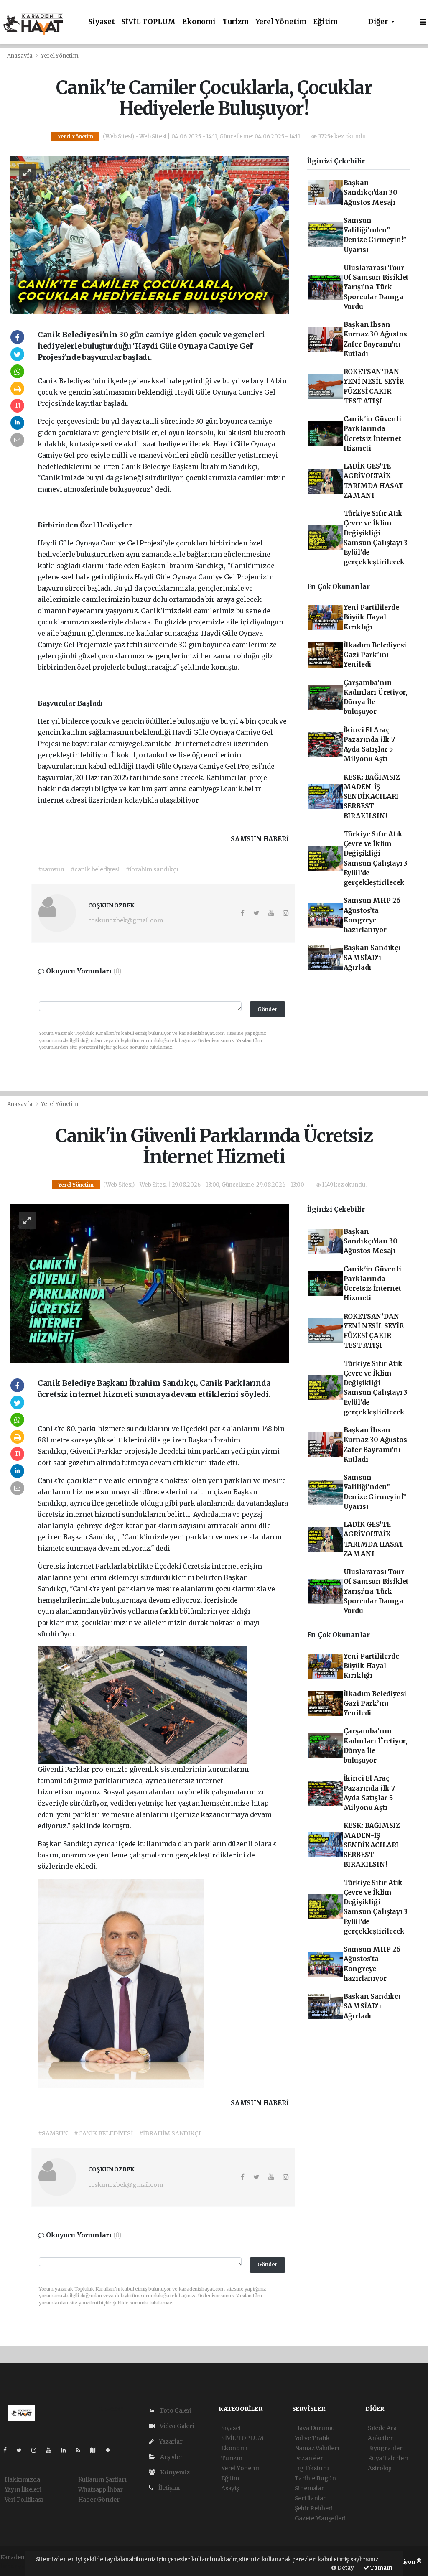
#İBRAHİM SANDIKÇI (170, 2133)
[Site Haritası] (96, 2450)
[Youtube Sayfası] (52, 2450)
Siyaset (102, 22)
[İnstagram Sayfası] (37, 2450)
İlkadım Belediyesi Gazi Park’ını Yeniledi (375, 655)
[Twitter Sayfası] (22, 2450)
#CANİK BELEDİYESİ (103, 2133)
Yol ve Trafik (312, 2438)
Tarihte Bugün (316, 2478)
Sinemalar (309, 2488)
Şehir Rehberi (314, 2508)
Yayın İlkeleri (23, 2489)
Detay (345, 2568)
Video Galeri (176, 2426)
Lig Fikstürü (312, 2468)
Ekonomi (199, 22)
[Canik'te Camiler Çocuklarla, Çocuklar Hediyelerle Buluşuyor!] (150, 234)
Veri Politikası (24, 2500)
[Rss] (81, 2450)
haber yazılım (20, 2566)
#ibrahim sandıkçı (152, 869)
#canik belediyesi (95, 869)
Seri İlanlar (310, 2498)
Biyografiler (385, 2448)
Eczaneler (309, 2458)
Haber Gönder (99, 2500)
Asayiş (230, 2488)
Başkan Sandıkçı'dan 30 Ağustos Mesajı (371, 193)
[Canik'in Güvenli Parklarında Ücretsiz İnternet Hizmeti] (150, 1283)
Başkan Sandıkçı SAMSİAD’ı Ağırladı (372, 958)
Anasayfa (20, 56)
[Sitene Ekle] (111, 2450)
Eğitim (325, 22)
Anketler (380, 2438)
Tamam (381, 2568)
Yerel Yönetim (281, 22)
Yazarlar (170, 2441)
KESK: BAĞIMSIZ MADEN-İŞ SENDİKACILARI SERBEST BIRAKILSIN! (372, 797)
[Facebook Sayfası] (8, 2450)
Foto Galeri (175, 2410)
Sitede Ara (382, 2428)
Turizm (236, 22)
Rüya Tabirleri (388, 2458)
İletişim (168, 2488)
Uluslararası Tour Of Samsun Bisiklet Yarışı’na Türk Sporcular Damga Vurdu (376, 287)
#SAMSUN (53, 2133)
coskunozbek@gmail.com (126, 920)
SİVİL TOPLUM (148, 22)
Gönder (267, 1009)
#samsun (51, 869)
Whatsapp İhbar (101, 2489)
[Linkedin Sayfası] (67, 2450)
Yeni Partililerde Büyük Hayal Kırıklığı (371, 617)
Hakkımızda (22, 2479)
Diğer (379, 22)
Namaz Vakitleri (317, 2448)
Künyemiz (174, 2472)
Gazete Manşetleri (320, 2518)
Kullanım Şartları (102, 2479)
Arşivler (171, 2457)
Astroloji (380, 2468)
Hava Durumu (315, 2428)
